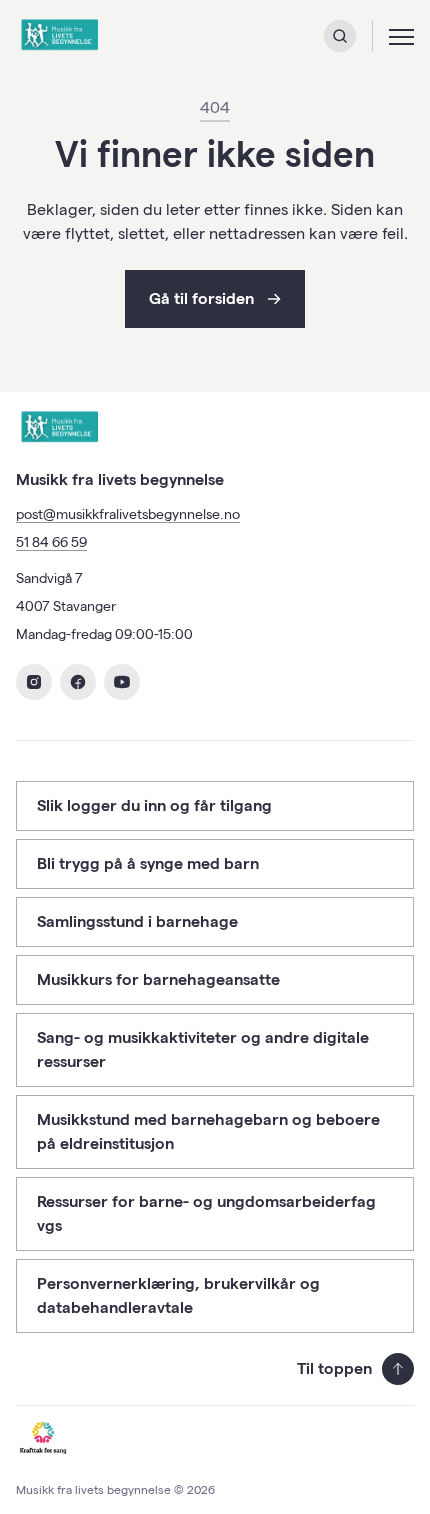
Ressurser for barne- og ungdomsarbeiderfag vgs (206, 1213)
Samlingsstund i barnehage (137, 921)
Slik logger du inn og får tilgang (154, 805)
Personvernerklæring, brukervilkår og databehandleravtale (178, 1295)
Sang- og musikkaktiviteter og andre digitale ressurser (203, 1049)
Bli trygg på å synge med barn (148, 863)
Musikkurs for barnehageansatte (158, 979)
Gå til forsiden (201, 298)
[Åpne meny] (401, 36)
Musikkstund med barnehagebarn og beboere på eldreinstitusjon (208, 1131)
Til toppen (334, 1368)
